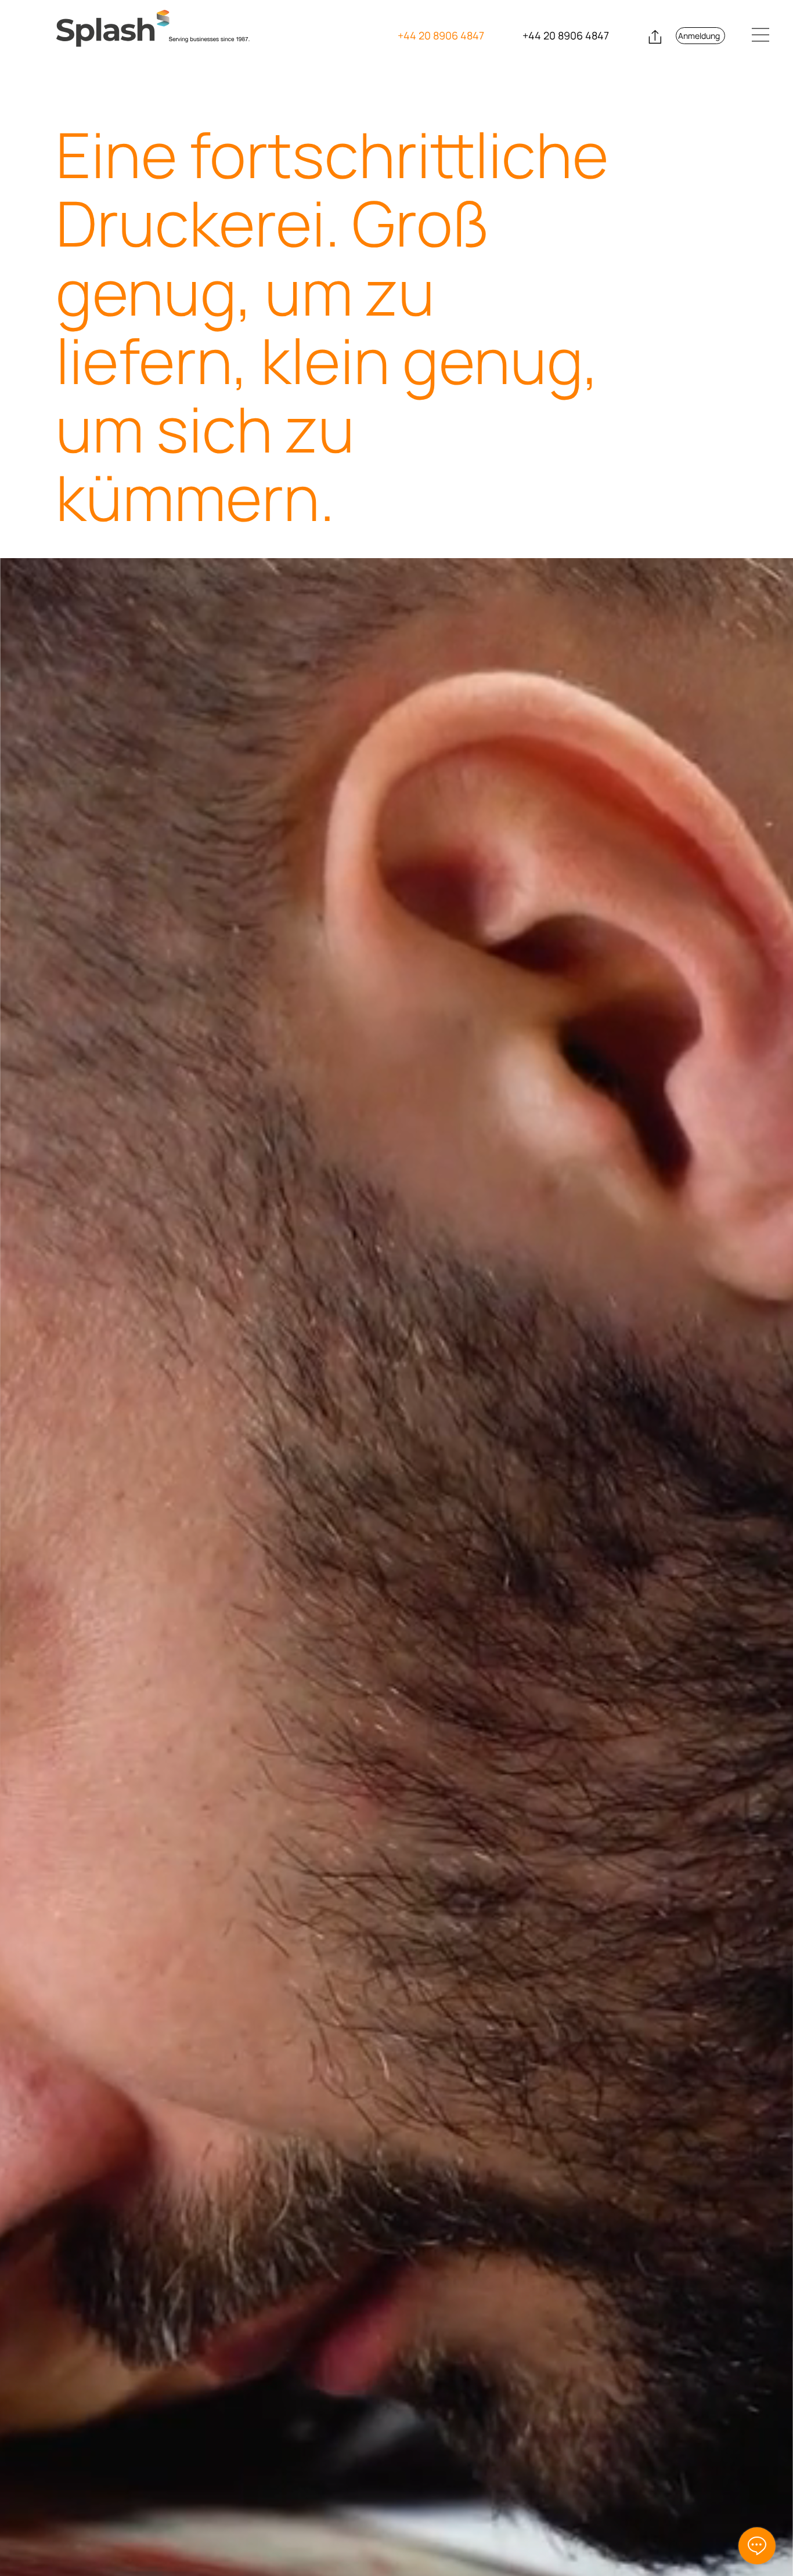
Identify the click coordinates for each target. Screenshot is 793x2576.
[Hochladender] (653, 37)
